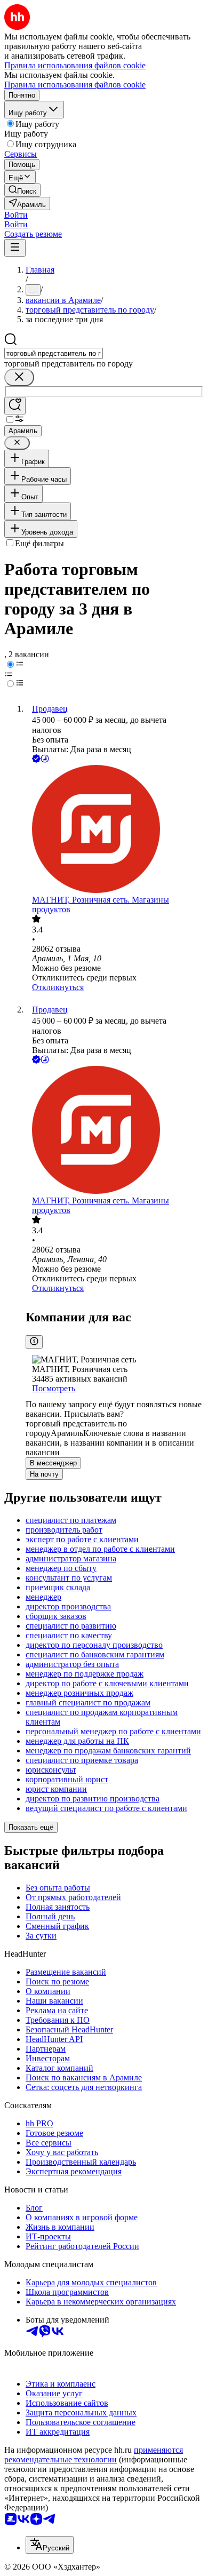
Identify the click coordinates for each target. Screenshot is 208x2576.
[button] (16, 215)
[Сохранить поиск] (15, 406)
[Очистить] (19, 377)
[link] (22, 190)
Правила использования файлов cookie (75, 85)
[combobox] (54, 353)
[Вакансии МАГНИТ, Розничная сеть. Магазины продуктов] (115, 830)
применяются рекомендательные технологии (94, 2455)
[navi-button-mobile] (15, 248)
